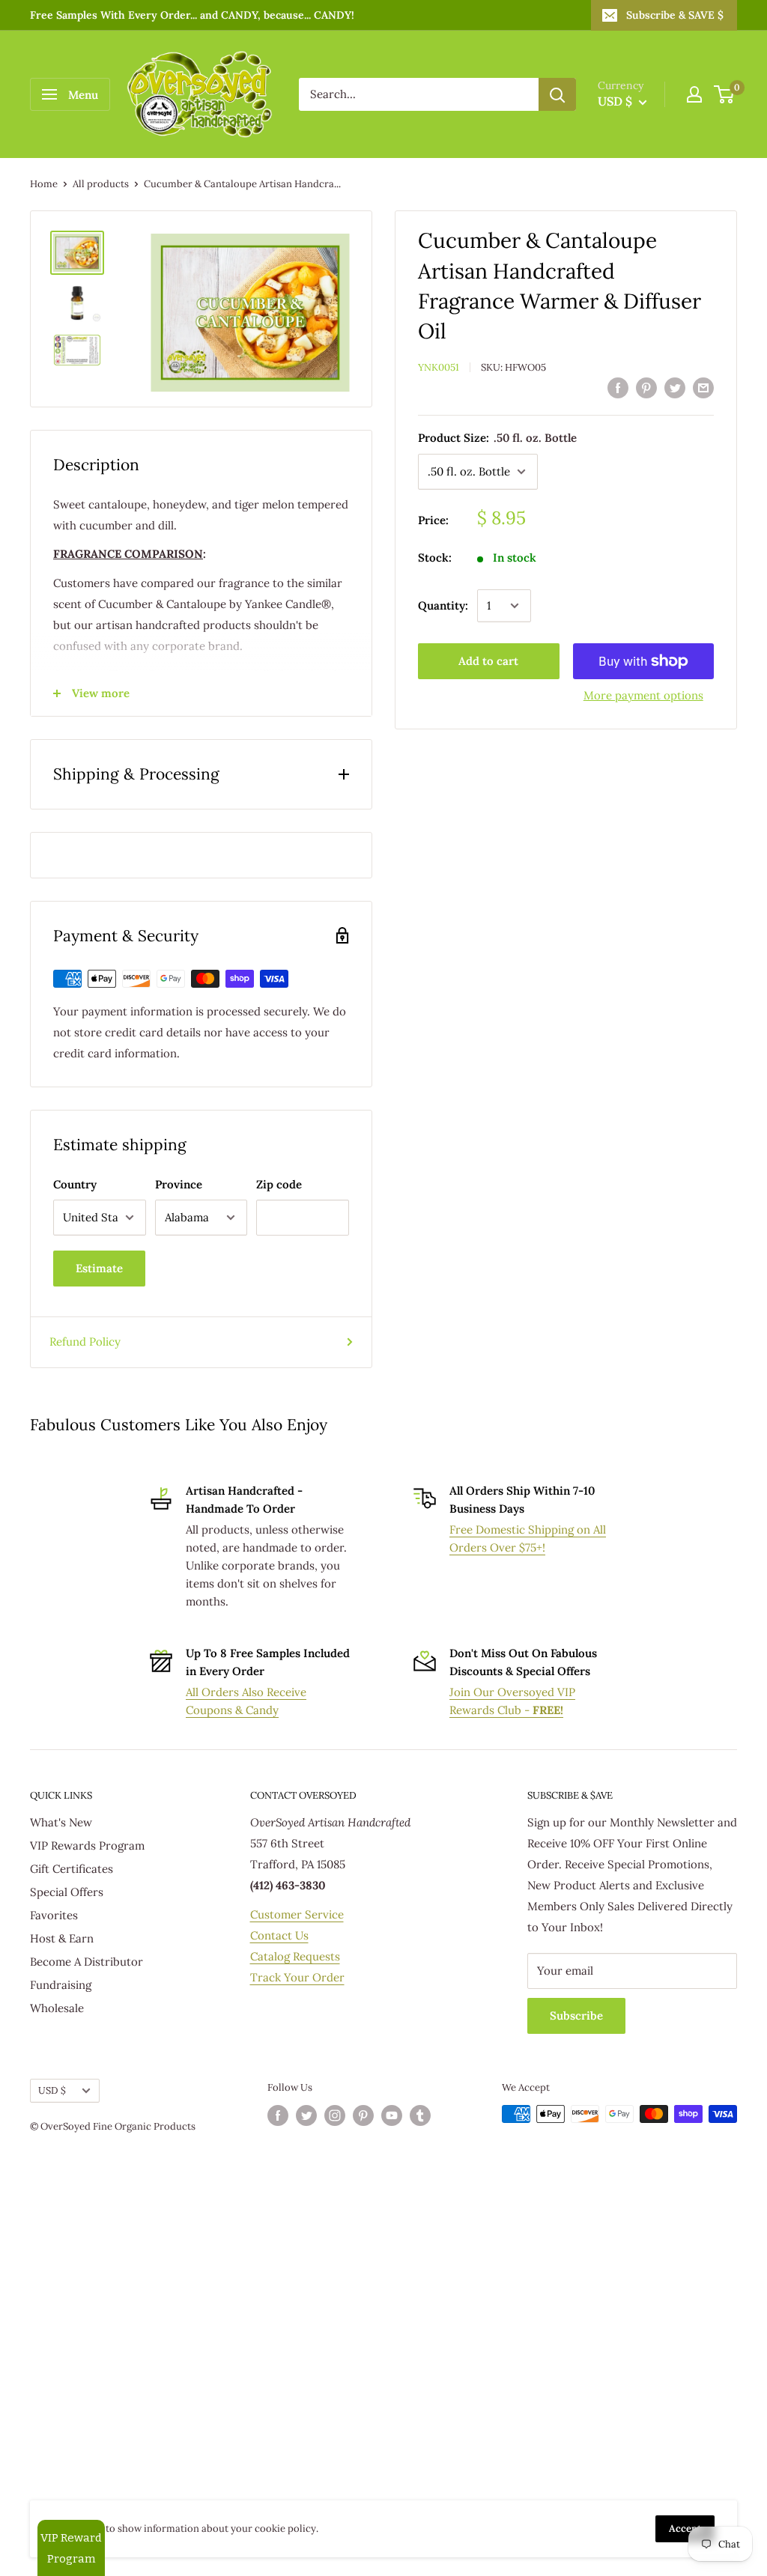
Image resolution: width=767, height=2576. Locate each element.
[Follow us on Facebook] (278, 2115)
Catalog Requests (295, 1956)
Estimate (99, 1268)
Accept (685, 2528)
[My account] (694, 94)
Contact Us (279, 1935)
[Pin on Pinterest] (646, 388)
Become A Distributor (87, 1962)
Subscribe (576, 2015)
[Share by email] (703, 388)
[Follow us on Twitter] (306, 2115)
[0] (725, 94)
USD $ (52, 2090)
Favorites (54, 1915)
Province (179, 1184)
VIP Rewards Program (87, 1846)
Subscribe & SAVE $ (675, 15)
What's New (61, 1822)
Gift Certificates (72, 1869)
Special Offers (67, 1892)
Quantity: (443, 605)
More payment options (643, 695)
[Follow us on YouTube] (392, 2115)
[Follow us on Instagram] (335, 2115)
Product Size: (497, 438)
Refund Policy (85, 1342)
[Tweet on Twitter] (675, 388)
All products (101, 184)
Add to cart (488, 661)
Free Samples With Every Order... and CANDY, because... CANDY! (192, 15)
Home (44, 184)
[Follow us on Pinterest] (363, 2115)
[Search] (557, 94)
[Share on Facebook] (618, 388)
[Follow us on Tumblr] (420, 2115)
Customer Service (297, 1914)
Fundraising (61, 1985)
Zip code (279, 1184)
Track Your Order (297, 1977)
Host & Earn (62, 1938)
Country (75, 1184)
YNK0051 (439, 367)
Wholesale (57, 2008)
